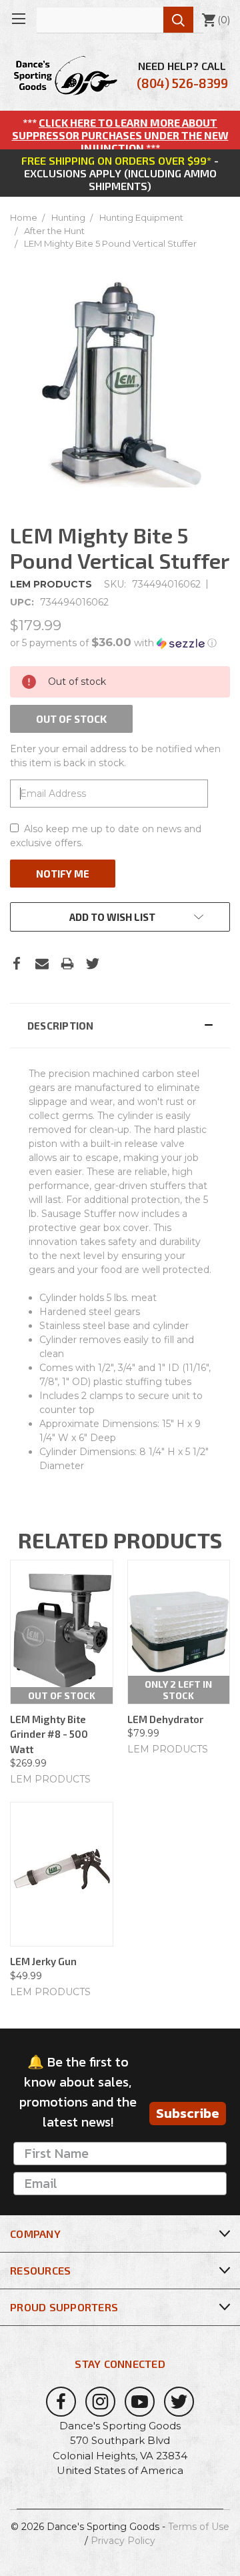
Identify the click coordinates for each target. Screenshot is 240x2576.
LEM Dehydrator (165, 1719)
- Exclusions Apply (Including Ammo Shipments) (120, 173)
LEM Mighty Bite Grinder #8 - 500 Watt (49, 1734)
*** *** (120, 135)
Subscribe (188, 2113)
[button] (120, 643)
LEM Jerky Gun (43, 1961)
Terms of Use (199, 2527)
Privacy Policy (123, 2541)
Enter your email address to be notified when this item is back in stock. (115, 756)
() (216, 20)
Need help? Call (182, 75)
